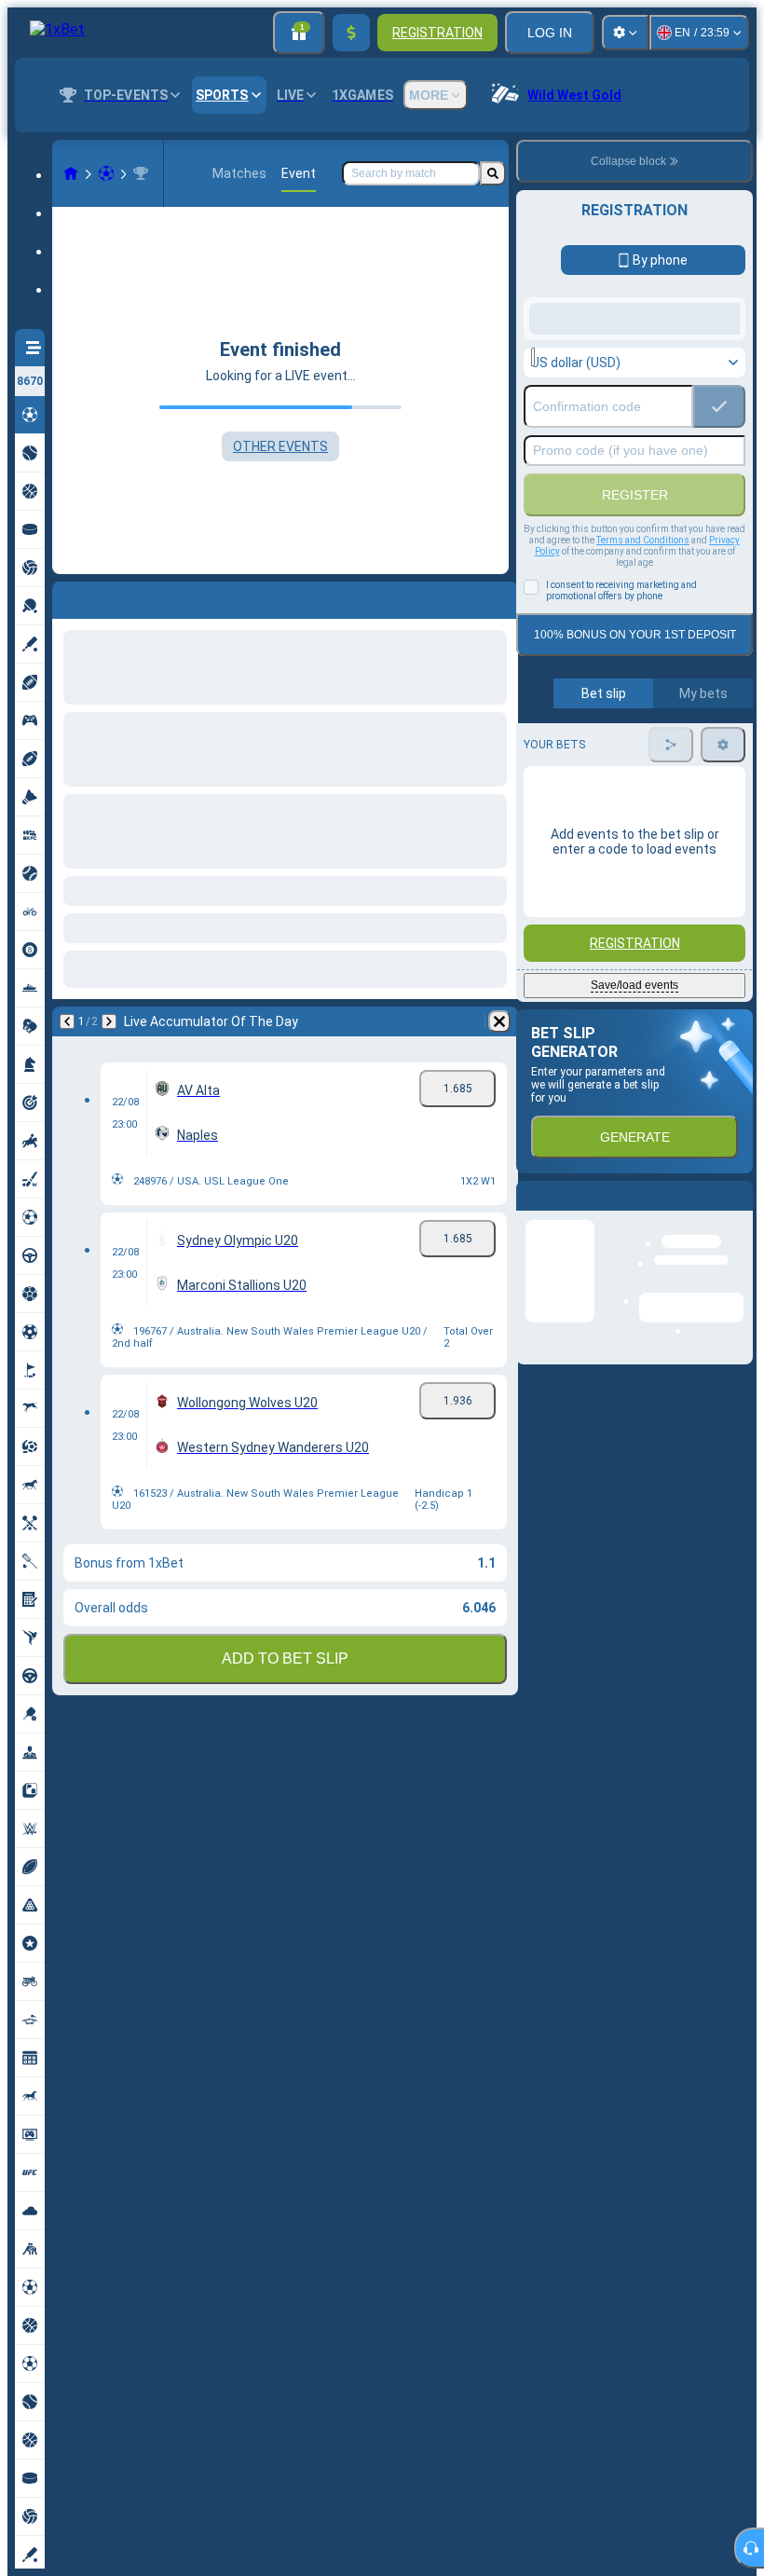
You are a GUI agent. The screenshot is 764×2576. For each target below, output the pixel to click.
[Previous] (67, 596)
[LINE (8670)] (71, 173)
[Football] (106, 173)
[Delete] (499, 596)
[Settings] (625, 33)
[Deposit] (351, 33)
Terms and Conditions (643, 689)
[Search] (493, 173)
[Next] (116, 596)
